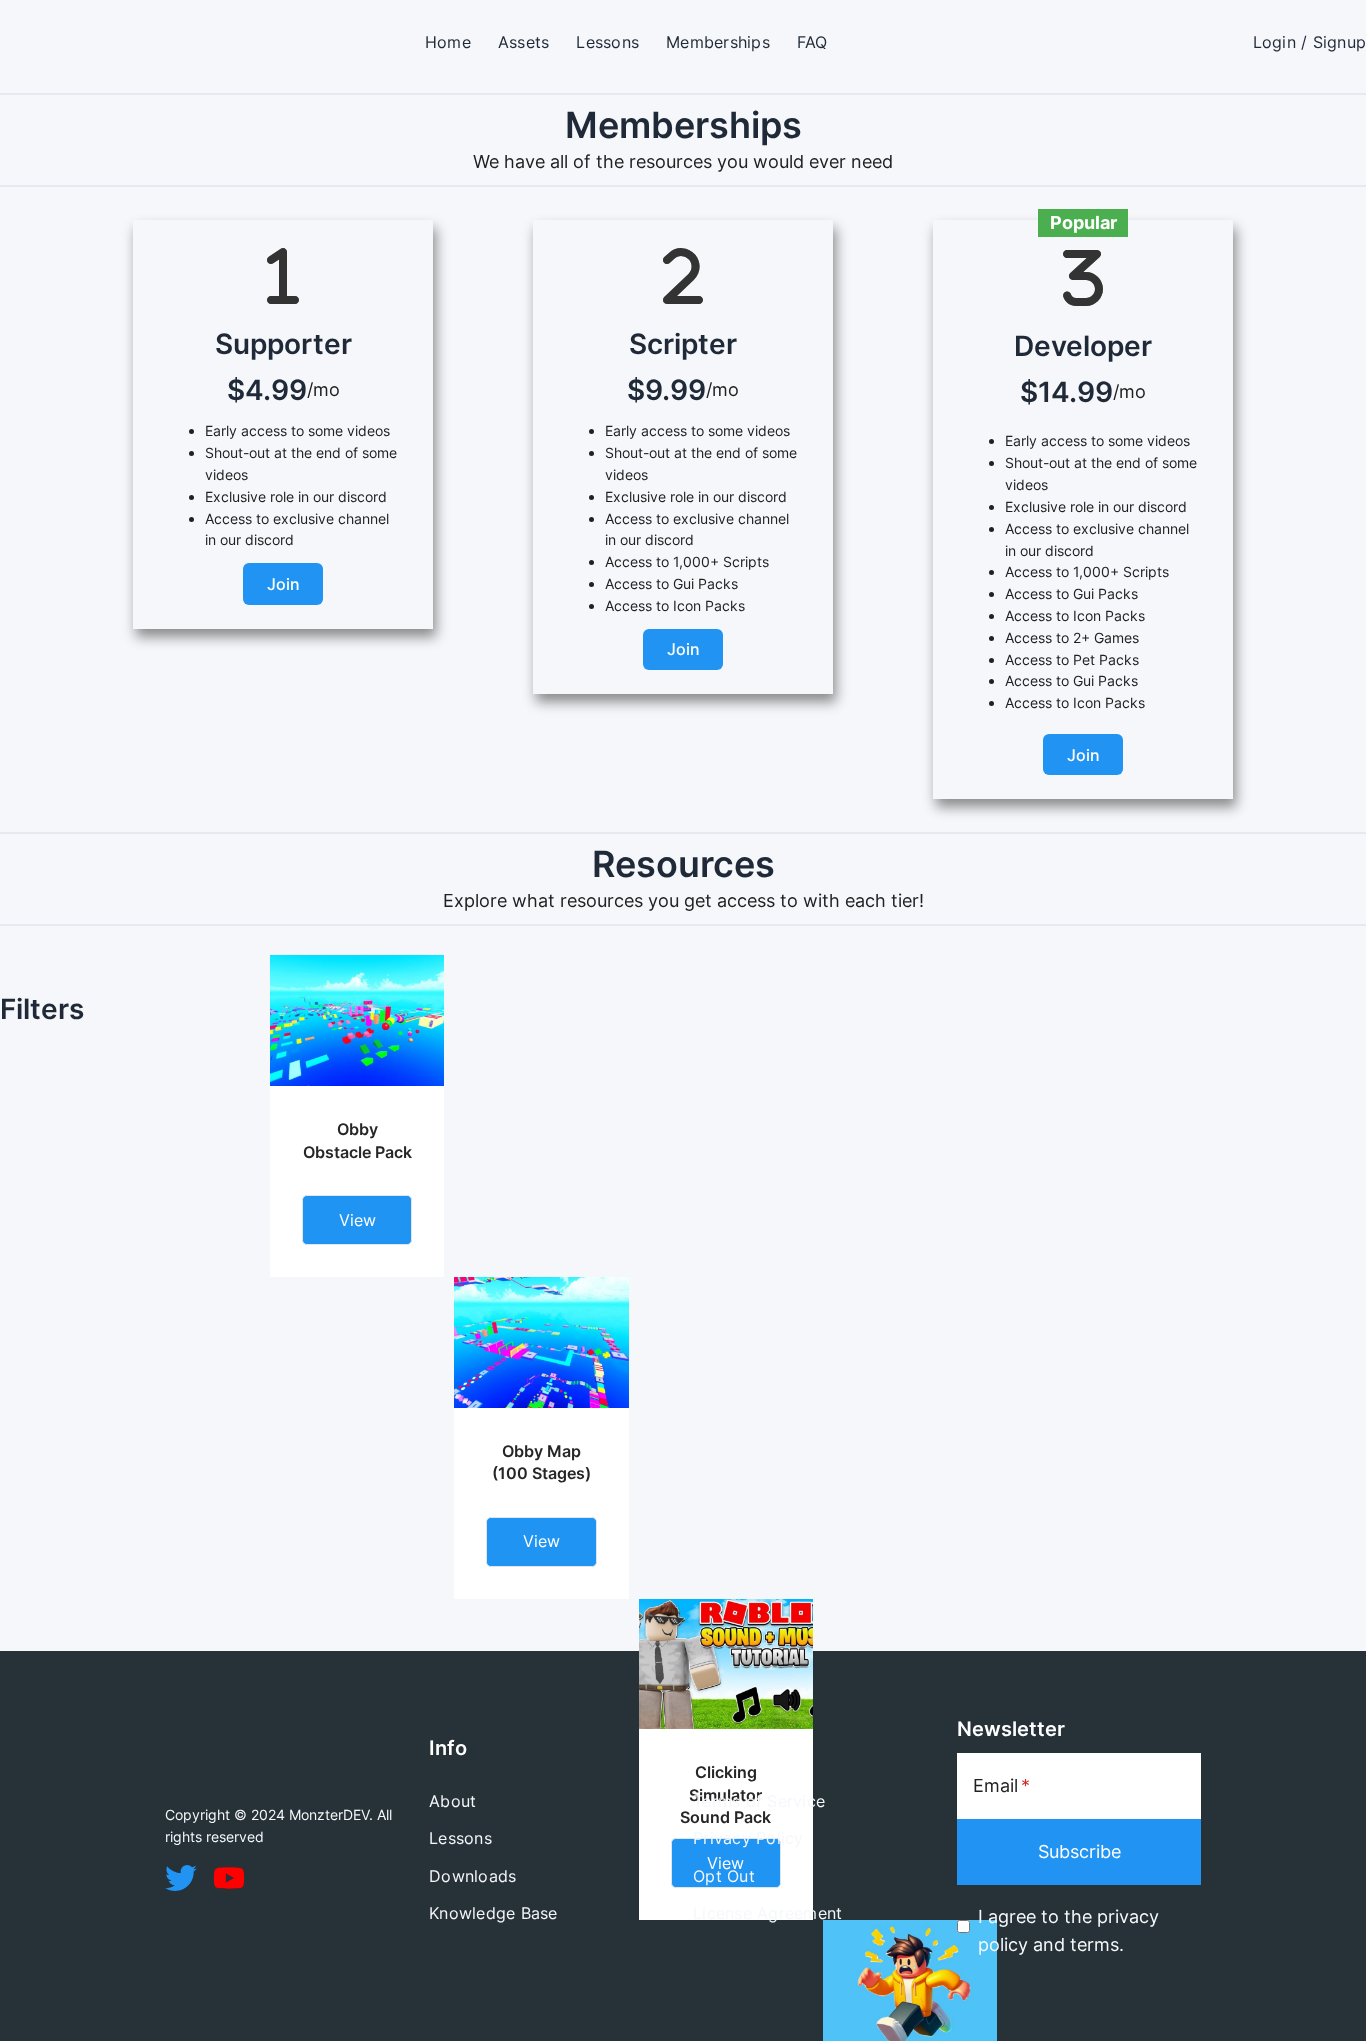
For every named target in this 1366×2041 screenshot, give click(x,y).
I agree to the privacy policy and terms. (1068, 1930)
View (357, 1220)
